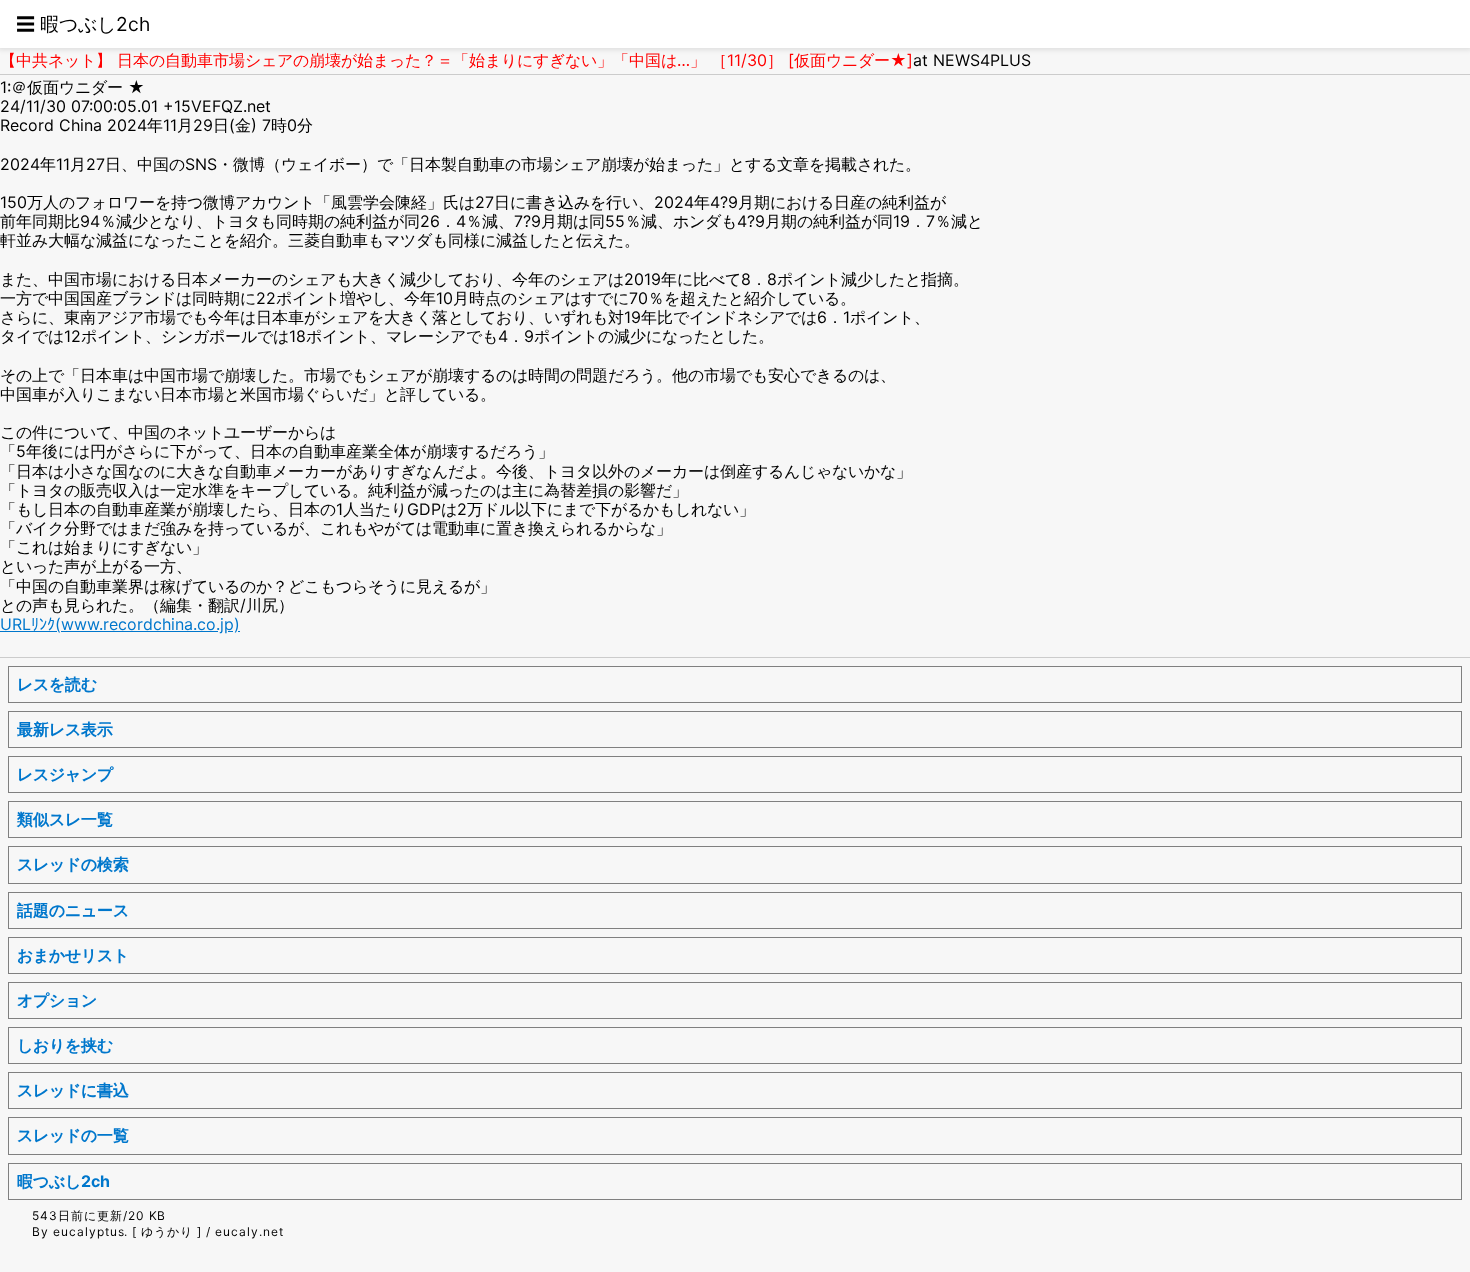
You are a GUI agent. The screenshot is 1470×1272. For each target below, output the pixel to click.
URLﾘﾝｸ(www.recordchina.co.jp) (120, 624)
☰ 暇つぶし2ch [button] (83, 24)
